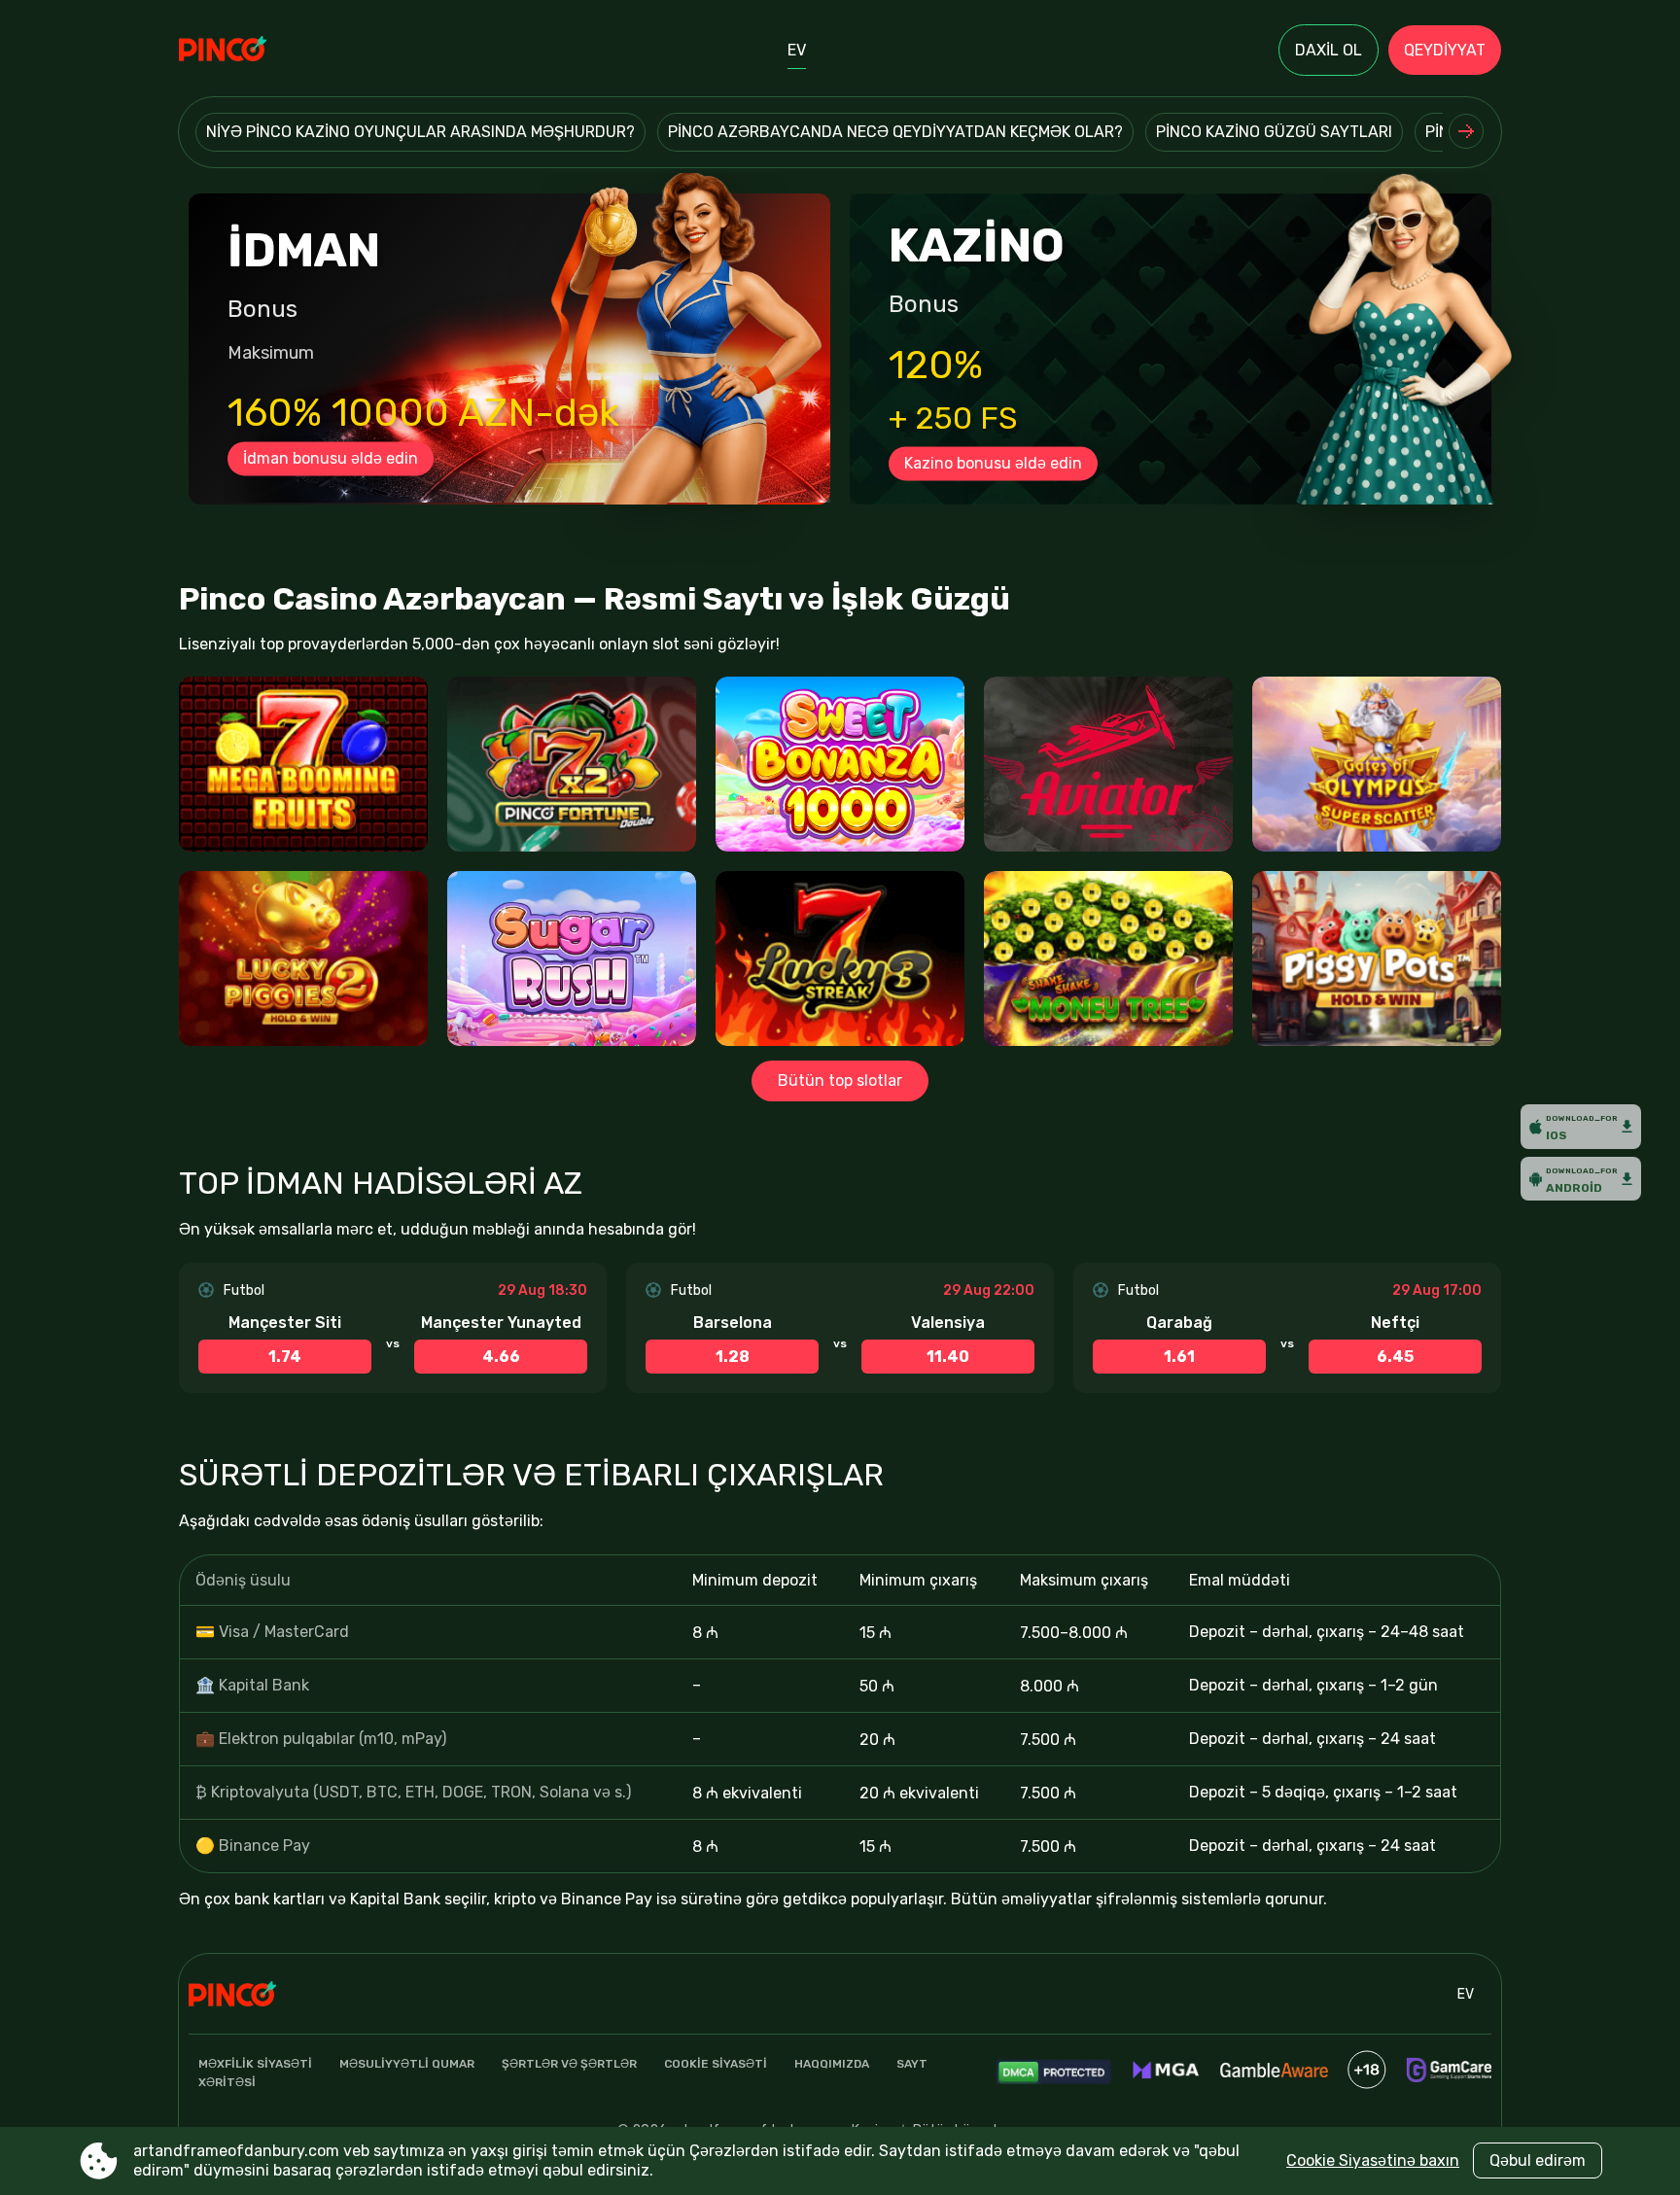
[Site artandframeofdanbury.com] (246, 51)
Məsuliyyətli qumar (407, 2064)
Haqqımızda (832, 2064)
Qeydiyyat (1445, 50)
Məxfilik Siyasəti (255, 2064)
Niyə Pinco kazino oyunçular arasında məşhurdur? (420, 132)
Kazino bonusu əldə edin (993, 463)
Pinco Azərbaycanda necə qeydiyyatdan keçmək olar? (895, 132)
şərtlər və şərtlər (569, 2064)
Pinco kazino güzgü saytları (1274, 132)
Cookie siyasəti (716, 2064)
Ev (797, 50)
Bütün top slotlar (840, 1080)
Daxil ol (1329, 50)
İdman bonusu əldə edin (331, 458)
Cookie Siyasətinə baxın (1373, 2160)
